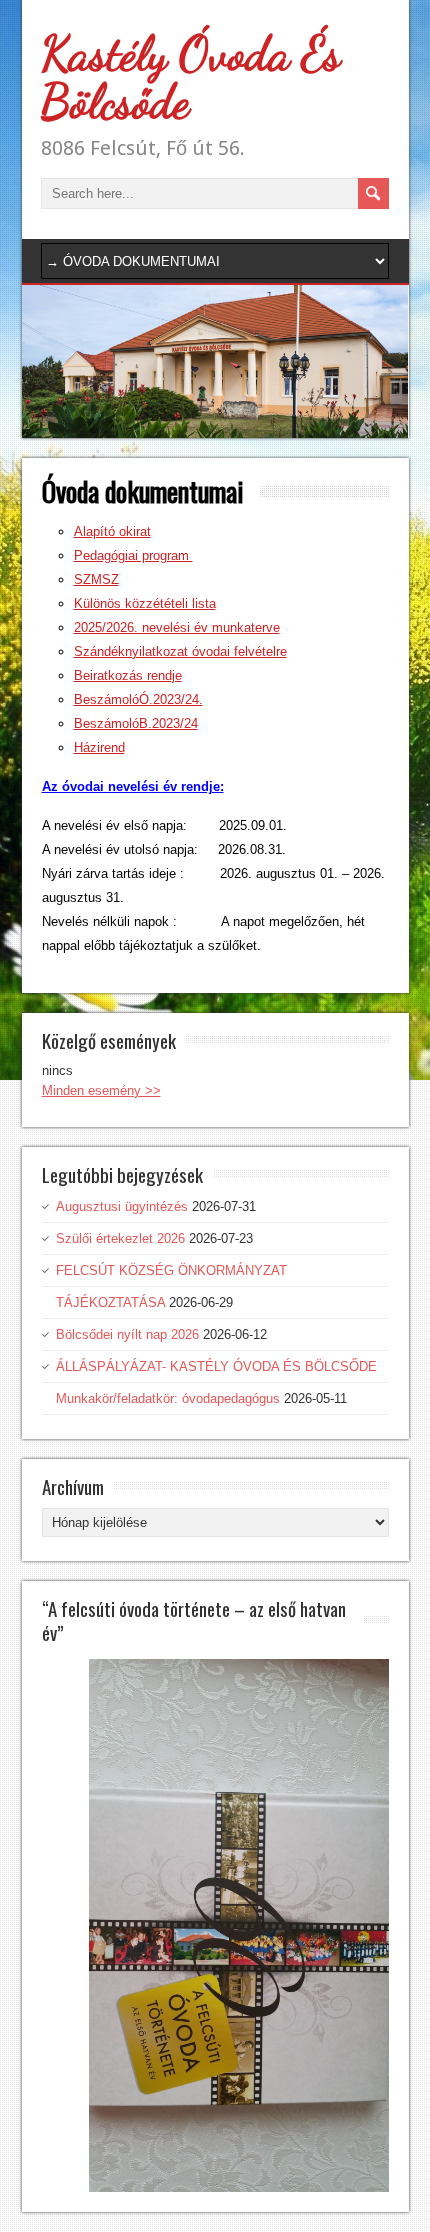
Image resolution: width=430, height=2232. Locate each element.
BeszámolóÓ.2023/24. (138, 699)
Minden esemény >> (101, 1090)
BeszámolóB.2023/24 (136, 723)
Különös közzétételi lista (145, 603)
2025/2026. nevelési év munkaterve (177, 627)
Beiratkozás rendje (128, 675)
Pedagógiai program (133, 555)
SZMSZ (96, 579)
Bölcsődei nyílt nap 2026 (127, 1334)
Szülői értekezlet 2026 (120, 1238)
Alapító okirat (112, 531)
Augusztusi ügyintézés (122, 1206)
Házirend (99, 747)
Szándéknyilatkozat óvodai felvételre (180, 651)
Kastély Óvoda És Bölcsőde (191, 77)
